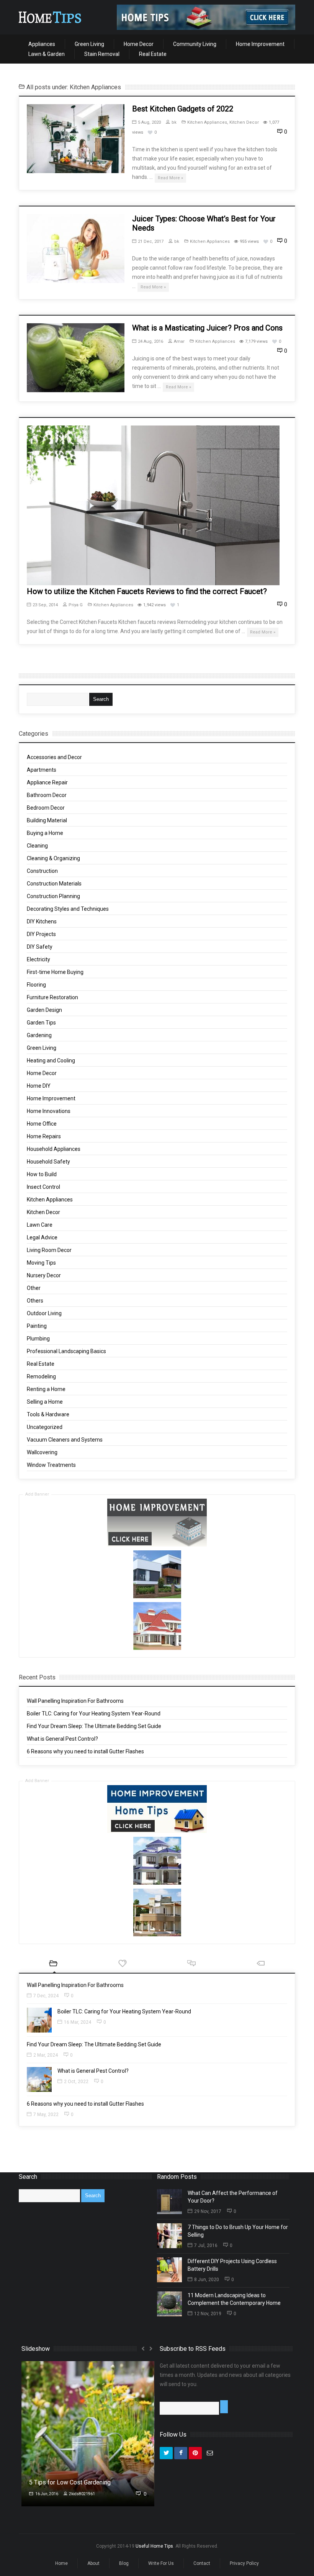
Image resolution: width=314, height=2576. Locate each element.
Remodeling (41, 1376)
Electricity (38, 959)
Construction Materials (54, 884)
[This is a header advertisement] (206, 17)
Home (61, 2563)
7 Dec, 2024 (46, 1996)
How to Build (42, 1174)
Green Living (89, 44)
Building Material (47, 820)
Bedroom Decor (46, 808)
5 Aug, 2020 (149, 122)
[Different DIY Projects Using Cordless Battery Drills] (169, 2270)
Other (34, 1288)
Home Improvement (260, 44)
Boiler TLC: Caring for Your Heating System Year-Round (94, 1714)
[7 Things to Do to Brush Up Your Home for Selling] (169, 2236)
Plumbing (38, 1339)
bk (174, 122)
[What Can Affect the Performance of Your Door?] (169, 2202)
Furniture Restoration (52, 997)
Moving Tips (41, 1263)
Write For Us (161, 2563)
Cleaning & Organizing (53, 858)
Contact (202, 2563)
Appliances (42, 44)
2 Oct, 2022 (76, 2082)
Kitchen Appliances (207, 122)
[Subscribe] (224, 2407)
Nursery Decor (44, 1275)
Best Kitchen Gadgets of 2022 (183, 109)
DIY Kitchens (42, 921)
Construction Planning (53, 896)
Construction (42, 871)
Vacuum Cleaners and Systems (65, 1440)
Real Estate (153, 54)
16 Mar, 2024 (78, 2022)
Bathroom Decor (47, 795)
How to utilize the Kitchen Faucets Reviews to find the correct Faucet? (147, 591)
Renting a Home (46, 1389)
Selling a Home (45, 1402)
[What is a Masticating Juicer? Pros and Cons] (76, 358)
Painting (37, 1326)
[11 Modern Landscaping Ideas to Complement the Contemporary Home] (169, 2304)
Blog (124, 2563)
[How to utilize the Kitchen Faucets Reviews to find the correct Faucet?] (153, 505)
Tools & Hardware (48, 1414)
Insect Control (43, 1187)
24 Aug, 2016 (150, 341)
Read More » (170, 178)
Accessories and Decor (54, 757)
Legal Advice (42, 1237)
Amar (179, 341)
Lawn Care (40, 1225)
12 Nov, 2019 (208, 2314)
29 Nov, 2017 (208, 2211)
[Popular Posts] (123, 1964)
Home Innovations (49, 1111)
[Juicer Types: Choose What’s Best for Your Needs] (76, 249)
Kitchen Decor (244, 122)
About (93, 2563)
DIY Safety (40, 947)
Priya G (76, 605)
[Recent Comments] (191, 1964)
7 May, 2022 (46, 2114)
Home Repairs (44, 1136)
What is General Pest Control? (62, 1739)
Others (35, 1301)
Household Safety (48, 1162)
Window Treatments (51, 1465)
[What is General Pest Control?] (39, 2079)
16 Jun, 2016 (46, 2494)
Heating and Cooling (51, 1061)
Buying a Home (45, 833)
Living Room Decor (49, 1250)
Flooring (36, 985)
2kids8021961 (82, 2494)
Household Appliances (54, 1149)
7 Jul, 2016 (206, 2245)
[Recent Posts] (53, 1964)
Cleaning (37, 846)
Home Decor (139, 44)
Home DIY (39, 1086)
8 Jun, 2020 (207, 2280)
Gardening (39, 1035)
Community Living (195, 44)
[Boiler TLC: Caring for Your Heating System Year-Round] (39, 2020)
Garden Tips (41, 1023)
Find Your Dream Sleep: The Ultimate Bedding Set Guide (94, 1726)
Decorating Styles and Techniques (68, 909)
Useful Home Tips (154, 2546)
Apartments (42, 770)
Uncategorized (45, 1427)
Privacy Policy (244, 2563)
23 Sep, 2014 (45, 605)
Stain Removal (102, 54)
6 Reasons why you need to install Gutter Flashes (85, 1751)
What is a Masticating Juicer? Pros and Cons (207, 328)
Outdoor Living (44, 1313)
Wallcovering (42, 1452)
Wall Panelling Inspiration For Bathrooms (75, 1701)
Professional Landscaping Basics (66, 1351)
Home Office (42, 1124)
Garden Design (44, 1010)
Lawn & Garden (47, 54)
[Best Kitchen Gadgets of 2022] (76, 139)
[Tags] (260, 1964)
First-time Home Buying (55, 972)
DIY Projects (41, 934)
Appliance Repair (47, 782)
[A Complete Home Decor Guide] (50, 17)
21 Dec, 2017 (151, 241)
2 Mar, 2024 (46, 2055)
